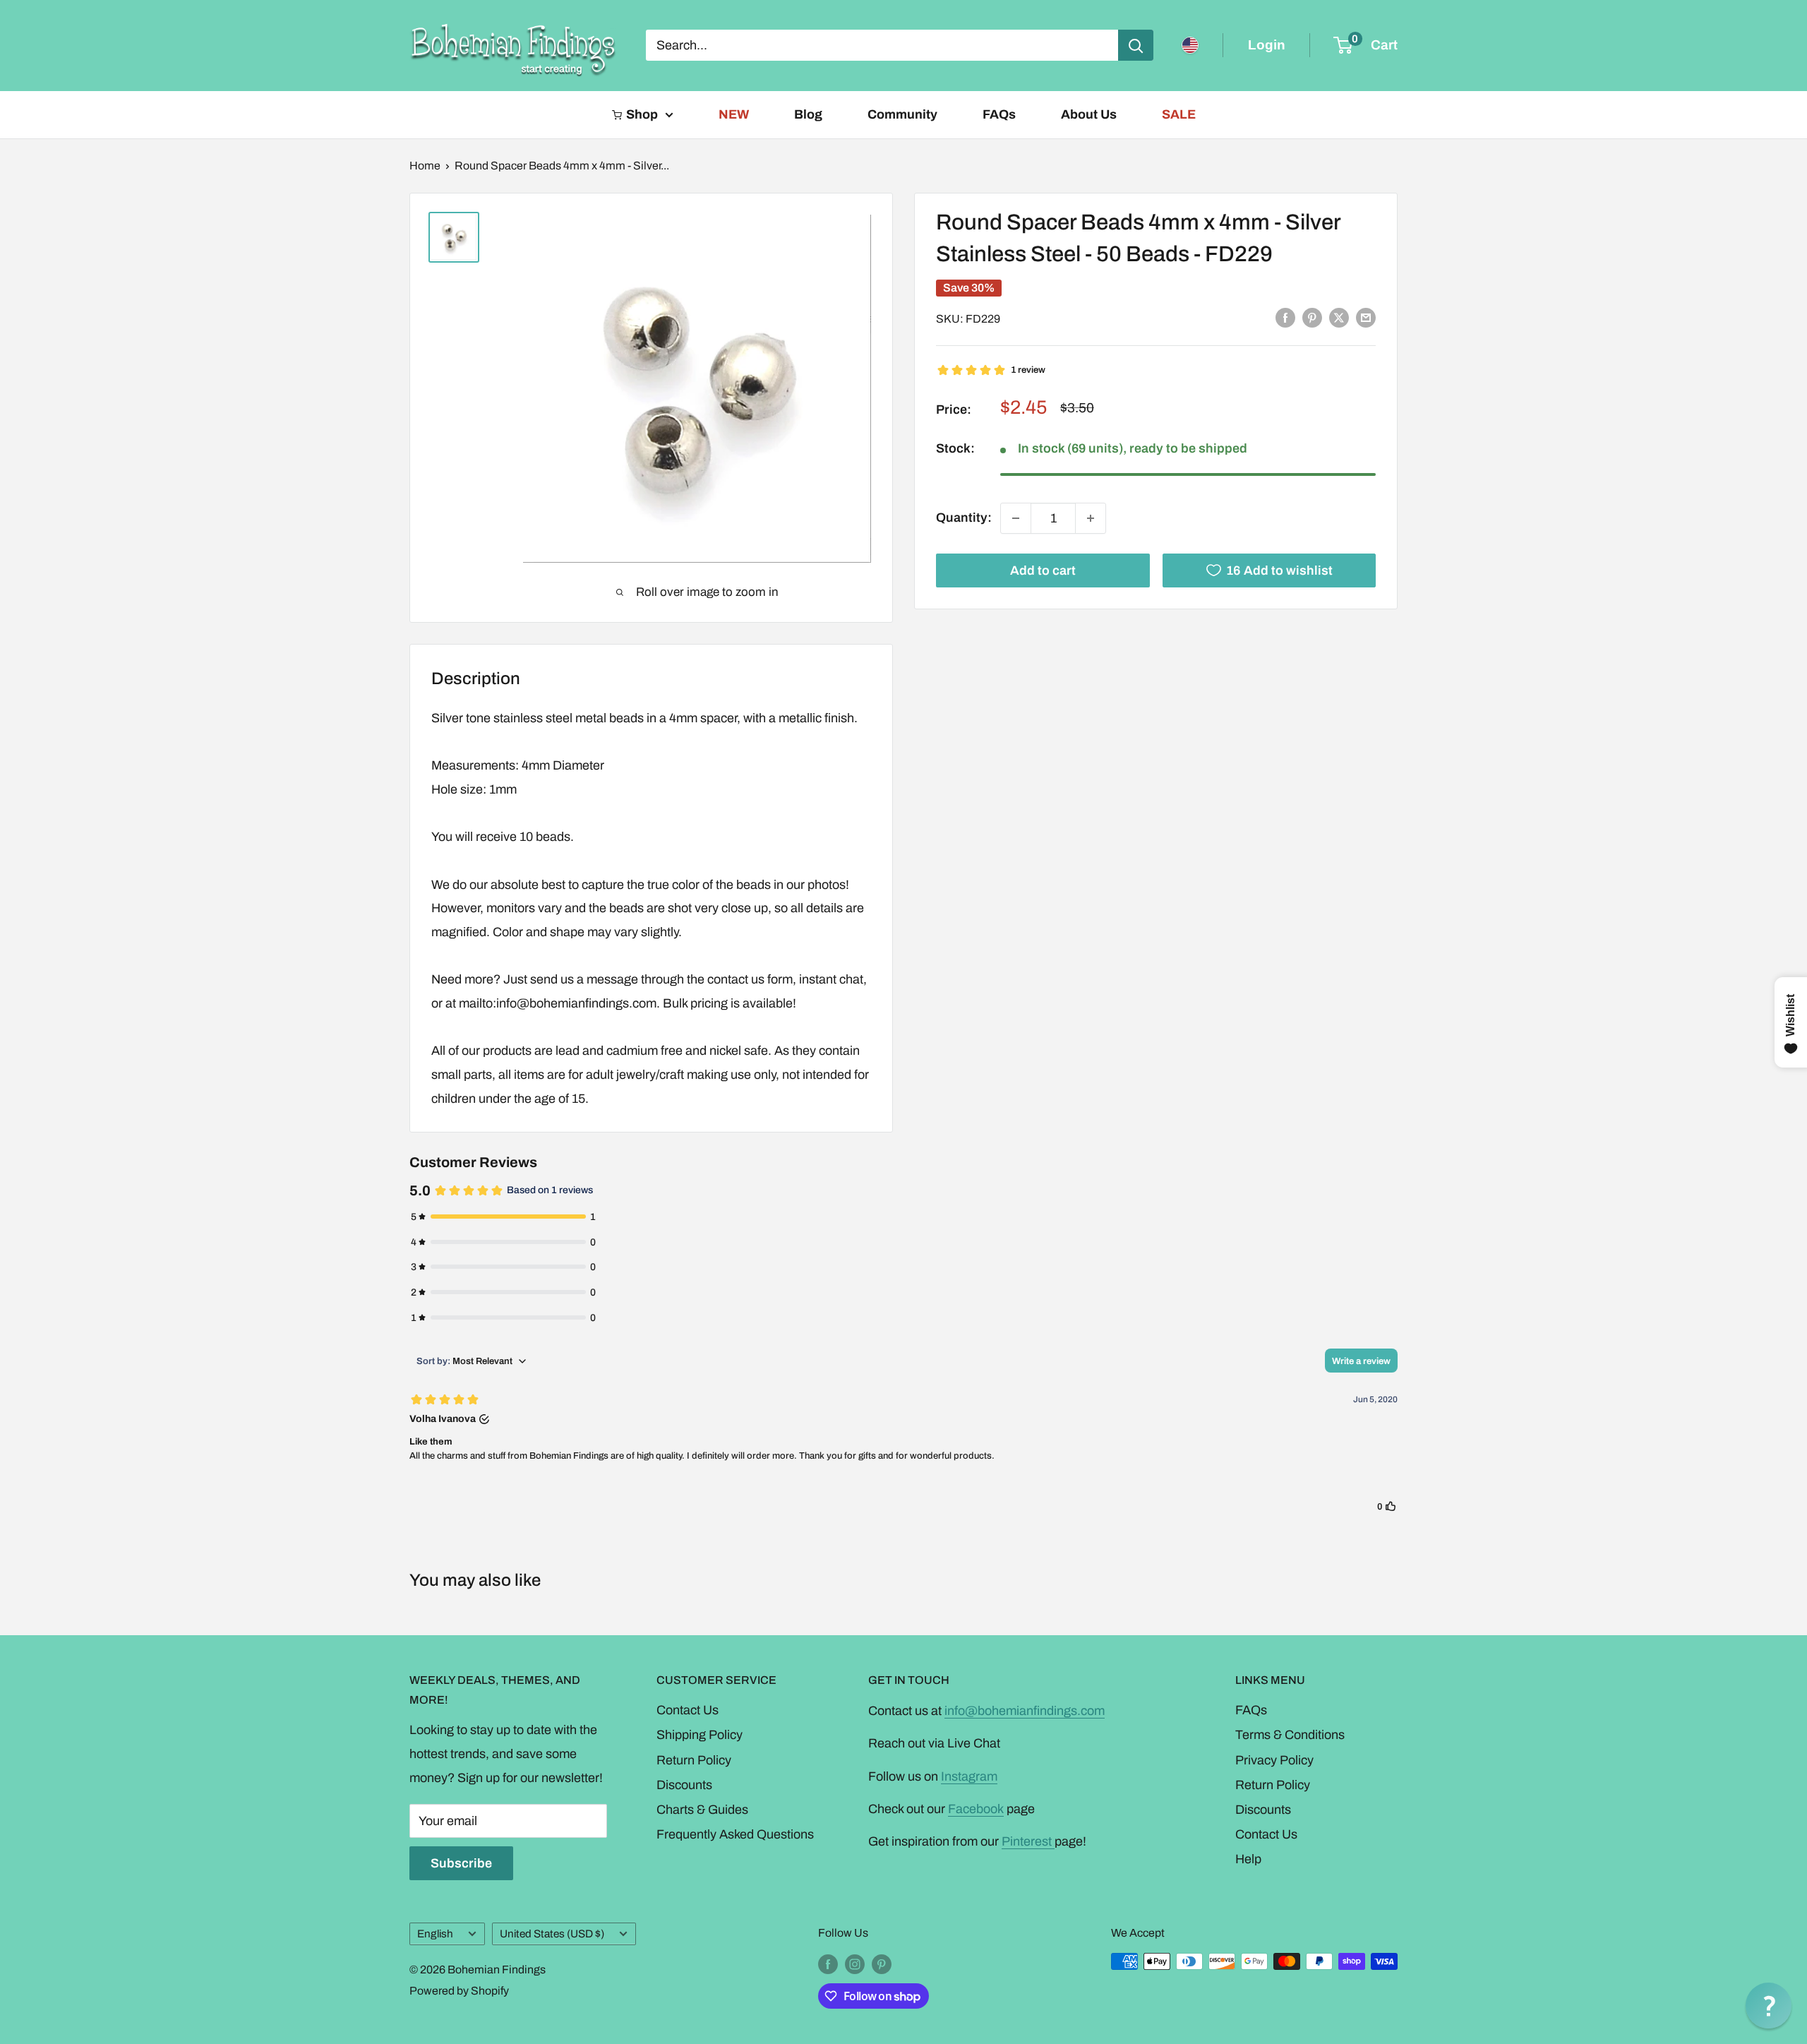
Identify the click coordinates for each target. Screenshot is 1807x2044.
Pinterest (1028, 1841)
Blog (808, 114)
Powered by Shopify (459, 1991)
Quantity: (964, 518)
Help (1248, 1859)
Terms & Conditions (1290, 1735)
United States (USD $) (552, 1934)
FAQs (999, 114)
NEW (734, 114)
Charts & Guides (702, 1810)
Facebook (976, 1809)
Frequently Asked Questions (735, 1834)
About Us (1089, 114)
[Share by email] (1366, 318)
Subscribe (461, 1863)
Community (902, 114)
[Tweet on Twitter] (1339, 318)
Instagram (969, 1776)
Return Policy (694, 1760)
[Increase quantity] (1091, 518)
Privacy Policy (1274, 1760)
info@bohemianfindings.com (1025, 1711)
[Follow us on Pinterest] (882, 1964)
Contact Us (688, 1710)
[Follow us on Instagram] (855, 1964)
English (435, 1934)
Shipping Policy (700, 1735)
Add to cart (1043, 570)
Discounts (684, 1785)
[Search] (1136, 45)
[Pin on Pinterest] (1312, 318)
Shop (642, 114)
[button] (1769, 2006)
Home (425, 166)
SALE (1179, 114)
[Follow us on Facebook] (828, 1964)
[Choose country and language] (1190, 45)
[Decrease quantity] (1016, 518)
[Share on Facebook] (1285, 318)
